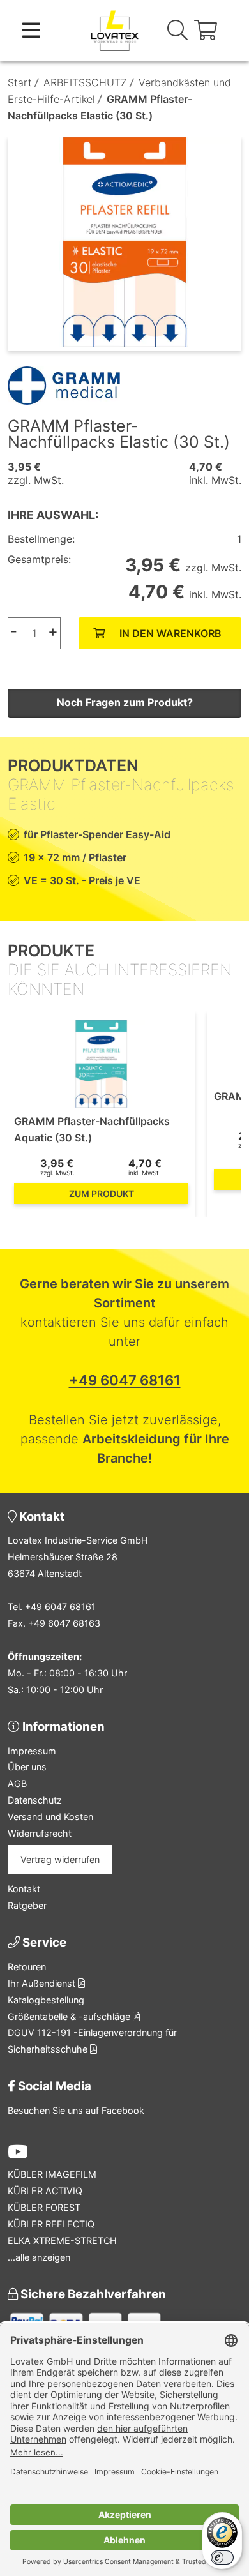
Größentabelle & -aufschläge (70, 2016)
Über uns (27, 1767)
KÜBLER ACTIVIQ (45, 2191)
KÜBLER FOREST (44, 2207)
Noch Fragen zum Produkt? (125, 702)
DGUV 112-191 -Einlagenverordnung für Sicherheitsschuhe (92, 2041)
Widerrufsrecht (40, 1833)
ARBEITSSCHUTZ (85, 82)
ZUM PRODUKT (102, 1194)
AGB (17, 1783)
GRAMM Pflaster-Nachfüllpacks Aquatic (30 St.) (92, 1129)
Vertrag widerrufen (60, 1859)
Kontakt (24, 1889)
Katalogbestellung (46, 2000)
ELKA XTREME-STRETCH (62, 2241)
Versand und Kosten (50, 1817)
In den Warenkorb (170, 633)
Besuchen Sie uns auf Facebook (76, 2110)
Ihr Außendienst (43, 1983)
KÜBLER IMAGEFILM (52, 2174)
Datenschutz (35, 1800)
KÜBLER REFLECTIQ (51, 2224)
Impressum (32, 1751)
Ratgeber (27, 1905)
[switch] (222, 2557)
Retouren (27, 1967)
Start (20, 82)
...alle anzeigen (39, 2257)
